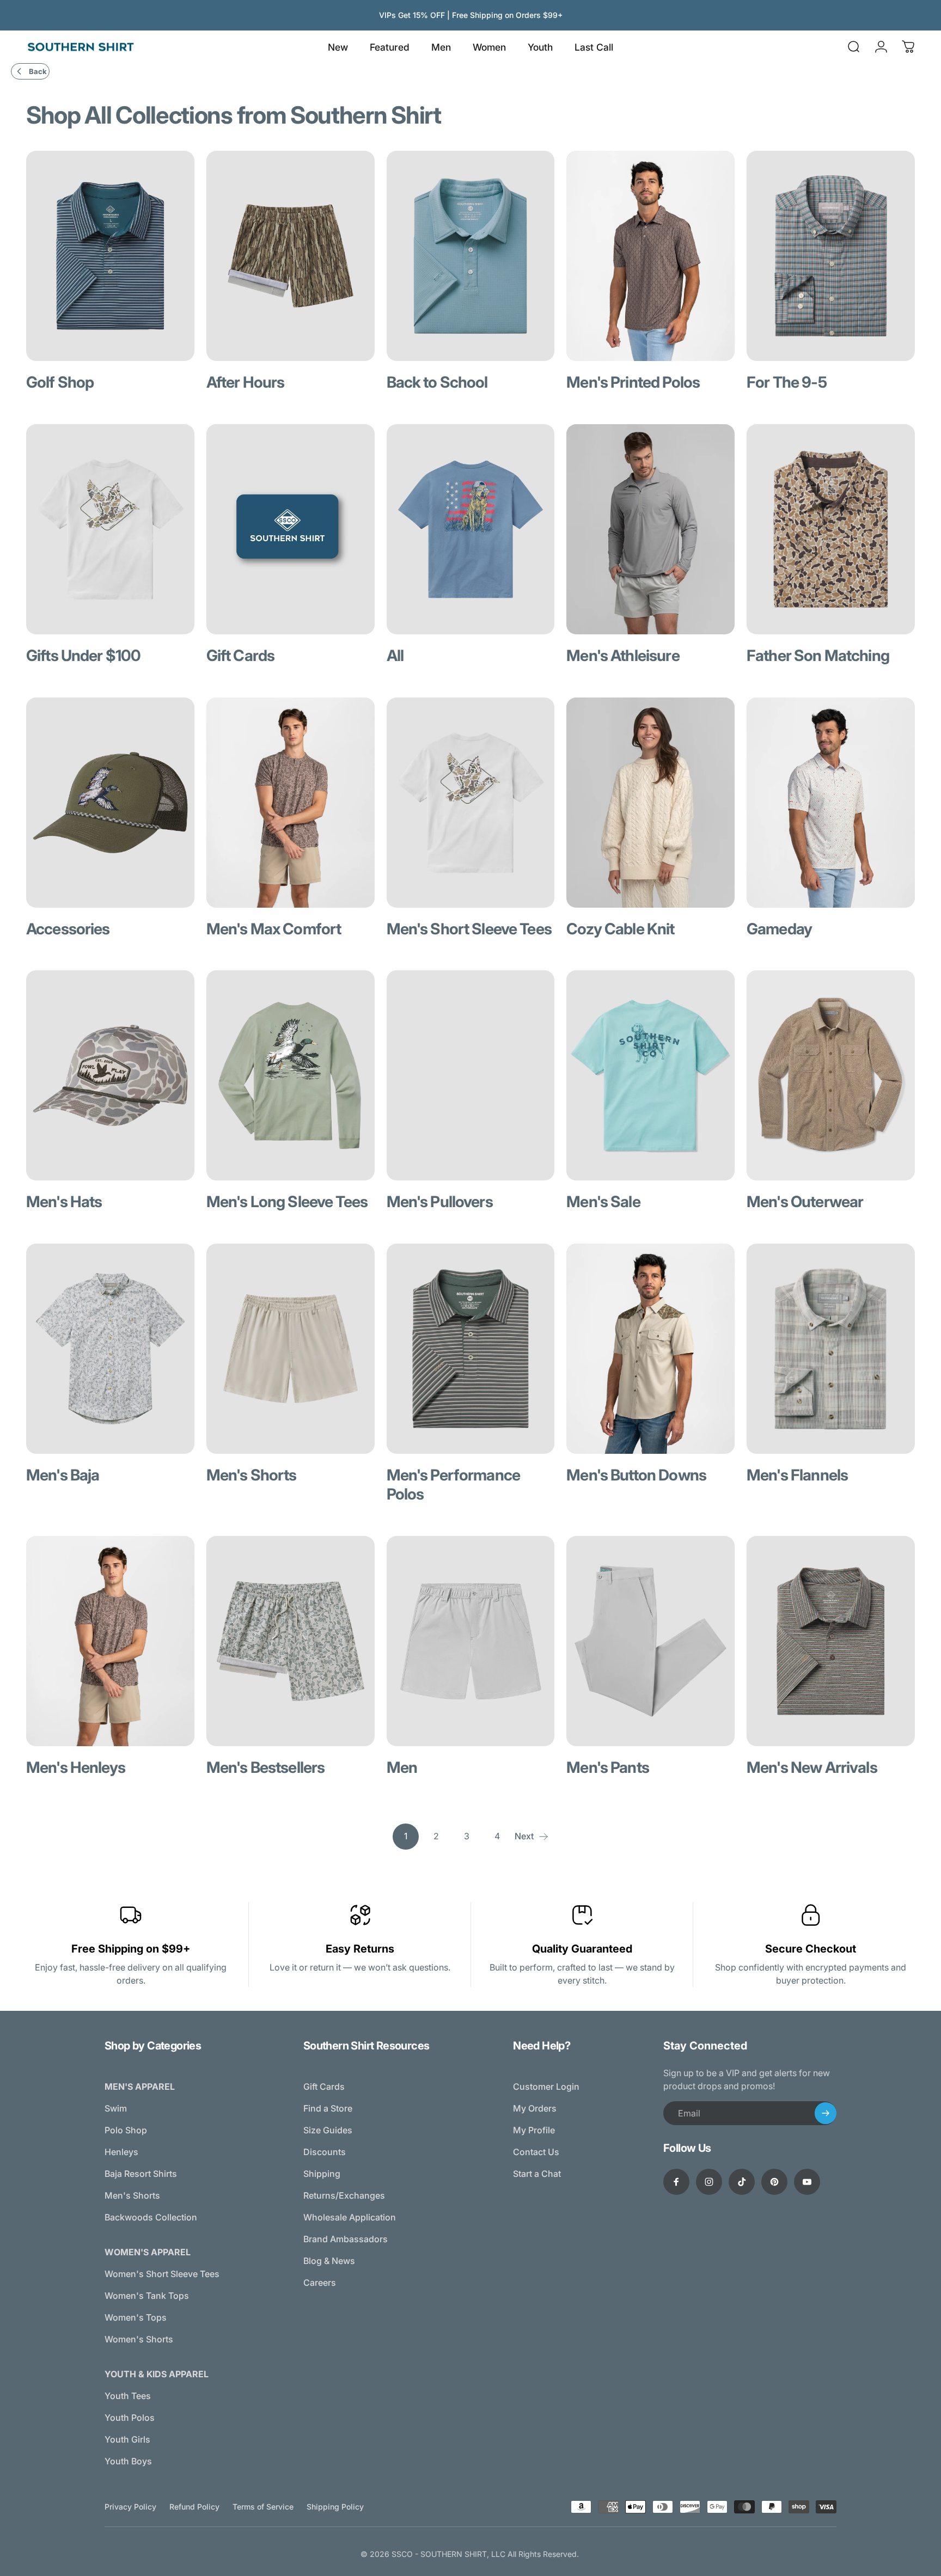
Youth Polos (130, 2418)
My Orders (535, 2108)
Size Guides (328, 2130)
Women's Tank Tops (147, 2296)
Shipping (322, 2174)
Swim (116, 2108)
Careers (320, 2283)
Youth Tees (128, 2396)
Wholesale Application (350, 2217)
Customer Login (546, 2087)
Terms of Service (263, 2507)
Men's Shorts (132, 2195)
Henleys (121, 2152)
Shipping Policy (335, 2507)
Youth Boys (128, 2461)
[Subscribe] (826, 2113)
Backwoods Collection (151, 2217)
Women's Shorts (139, 2339)
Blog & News (329, 2261)
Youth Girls (127, 2439)
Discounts (325, 2152)
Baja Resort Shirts (141, 2174)
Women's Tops (136, 2317)
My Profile (534, 2130)
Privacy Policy (130, 2507)
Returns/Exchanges (344, 2195)
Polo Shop (126, 2130)
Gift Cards (324, 2087)
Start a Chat (537, 2174)
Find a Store (328, 2108)
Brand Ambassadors (346, 2239)
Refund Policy (194, 2507)
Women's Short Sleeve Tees (162, 2274)
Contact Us (536, 2152)
